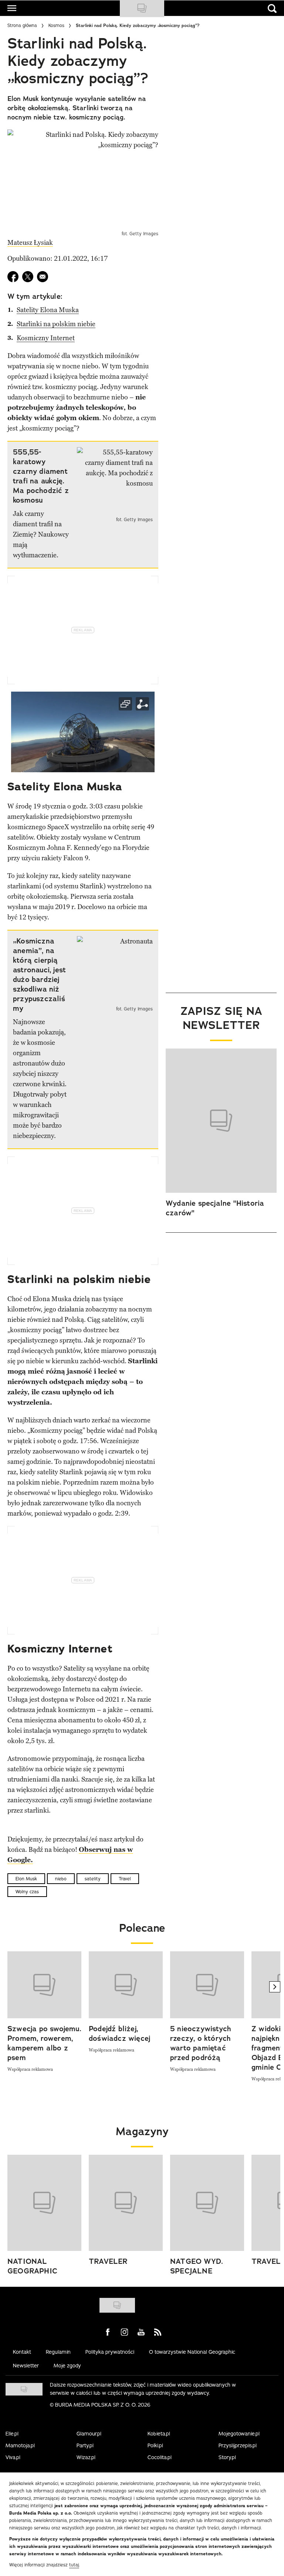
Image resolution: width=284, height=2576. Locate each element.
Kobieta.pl (159, 2434)
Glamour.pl (89, 2434)
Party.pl (85, 2445)
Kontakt (22, 2352)
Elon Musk (26, 1879)
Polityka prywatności (110, 2352)
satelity (93, 1879)
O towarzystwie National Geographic (192, 2352)
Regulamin (58, 2352)
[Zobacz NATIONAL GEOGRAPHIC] (44, 2203)
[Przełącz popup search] (272, 9)
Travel (125, 1879)
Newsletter (26, 2366)
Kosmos (56, 25)
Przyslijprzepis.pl (238, 2445)
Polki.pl (155, 2445)
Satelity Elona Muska (48, 310)
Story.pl (227, 2457)
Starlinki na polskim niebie (56, 324)
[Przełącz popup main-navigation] (12, 8)
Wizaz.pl (86, 2457)
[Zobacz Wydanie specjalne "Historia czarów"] (221, 1121)
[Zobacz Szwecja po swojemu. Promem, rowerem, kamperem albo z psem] (44, 1985)
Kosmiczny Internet (46, 338)
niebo (61, 1879)
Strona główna (22, 25)
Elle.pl (12, 2434)
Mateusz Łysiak (30, 243)
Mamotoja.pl (20, 2445)
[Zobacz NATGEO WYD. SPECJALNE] (207, 2203)
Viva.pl (13, 2457)
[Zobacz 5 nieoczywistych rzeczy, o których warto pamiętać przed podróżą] (207, 1985)
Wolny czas (27, 1892)
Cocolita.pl (160, 2457)
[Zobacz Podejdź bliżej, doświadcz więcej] (126, 1985)
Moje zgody (67, 2366)
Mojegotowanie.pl (239, 2434)
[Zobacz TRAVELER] (126, 2203)
